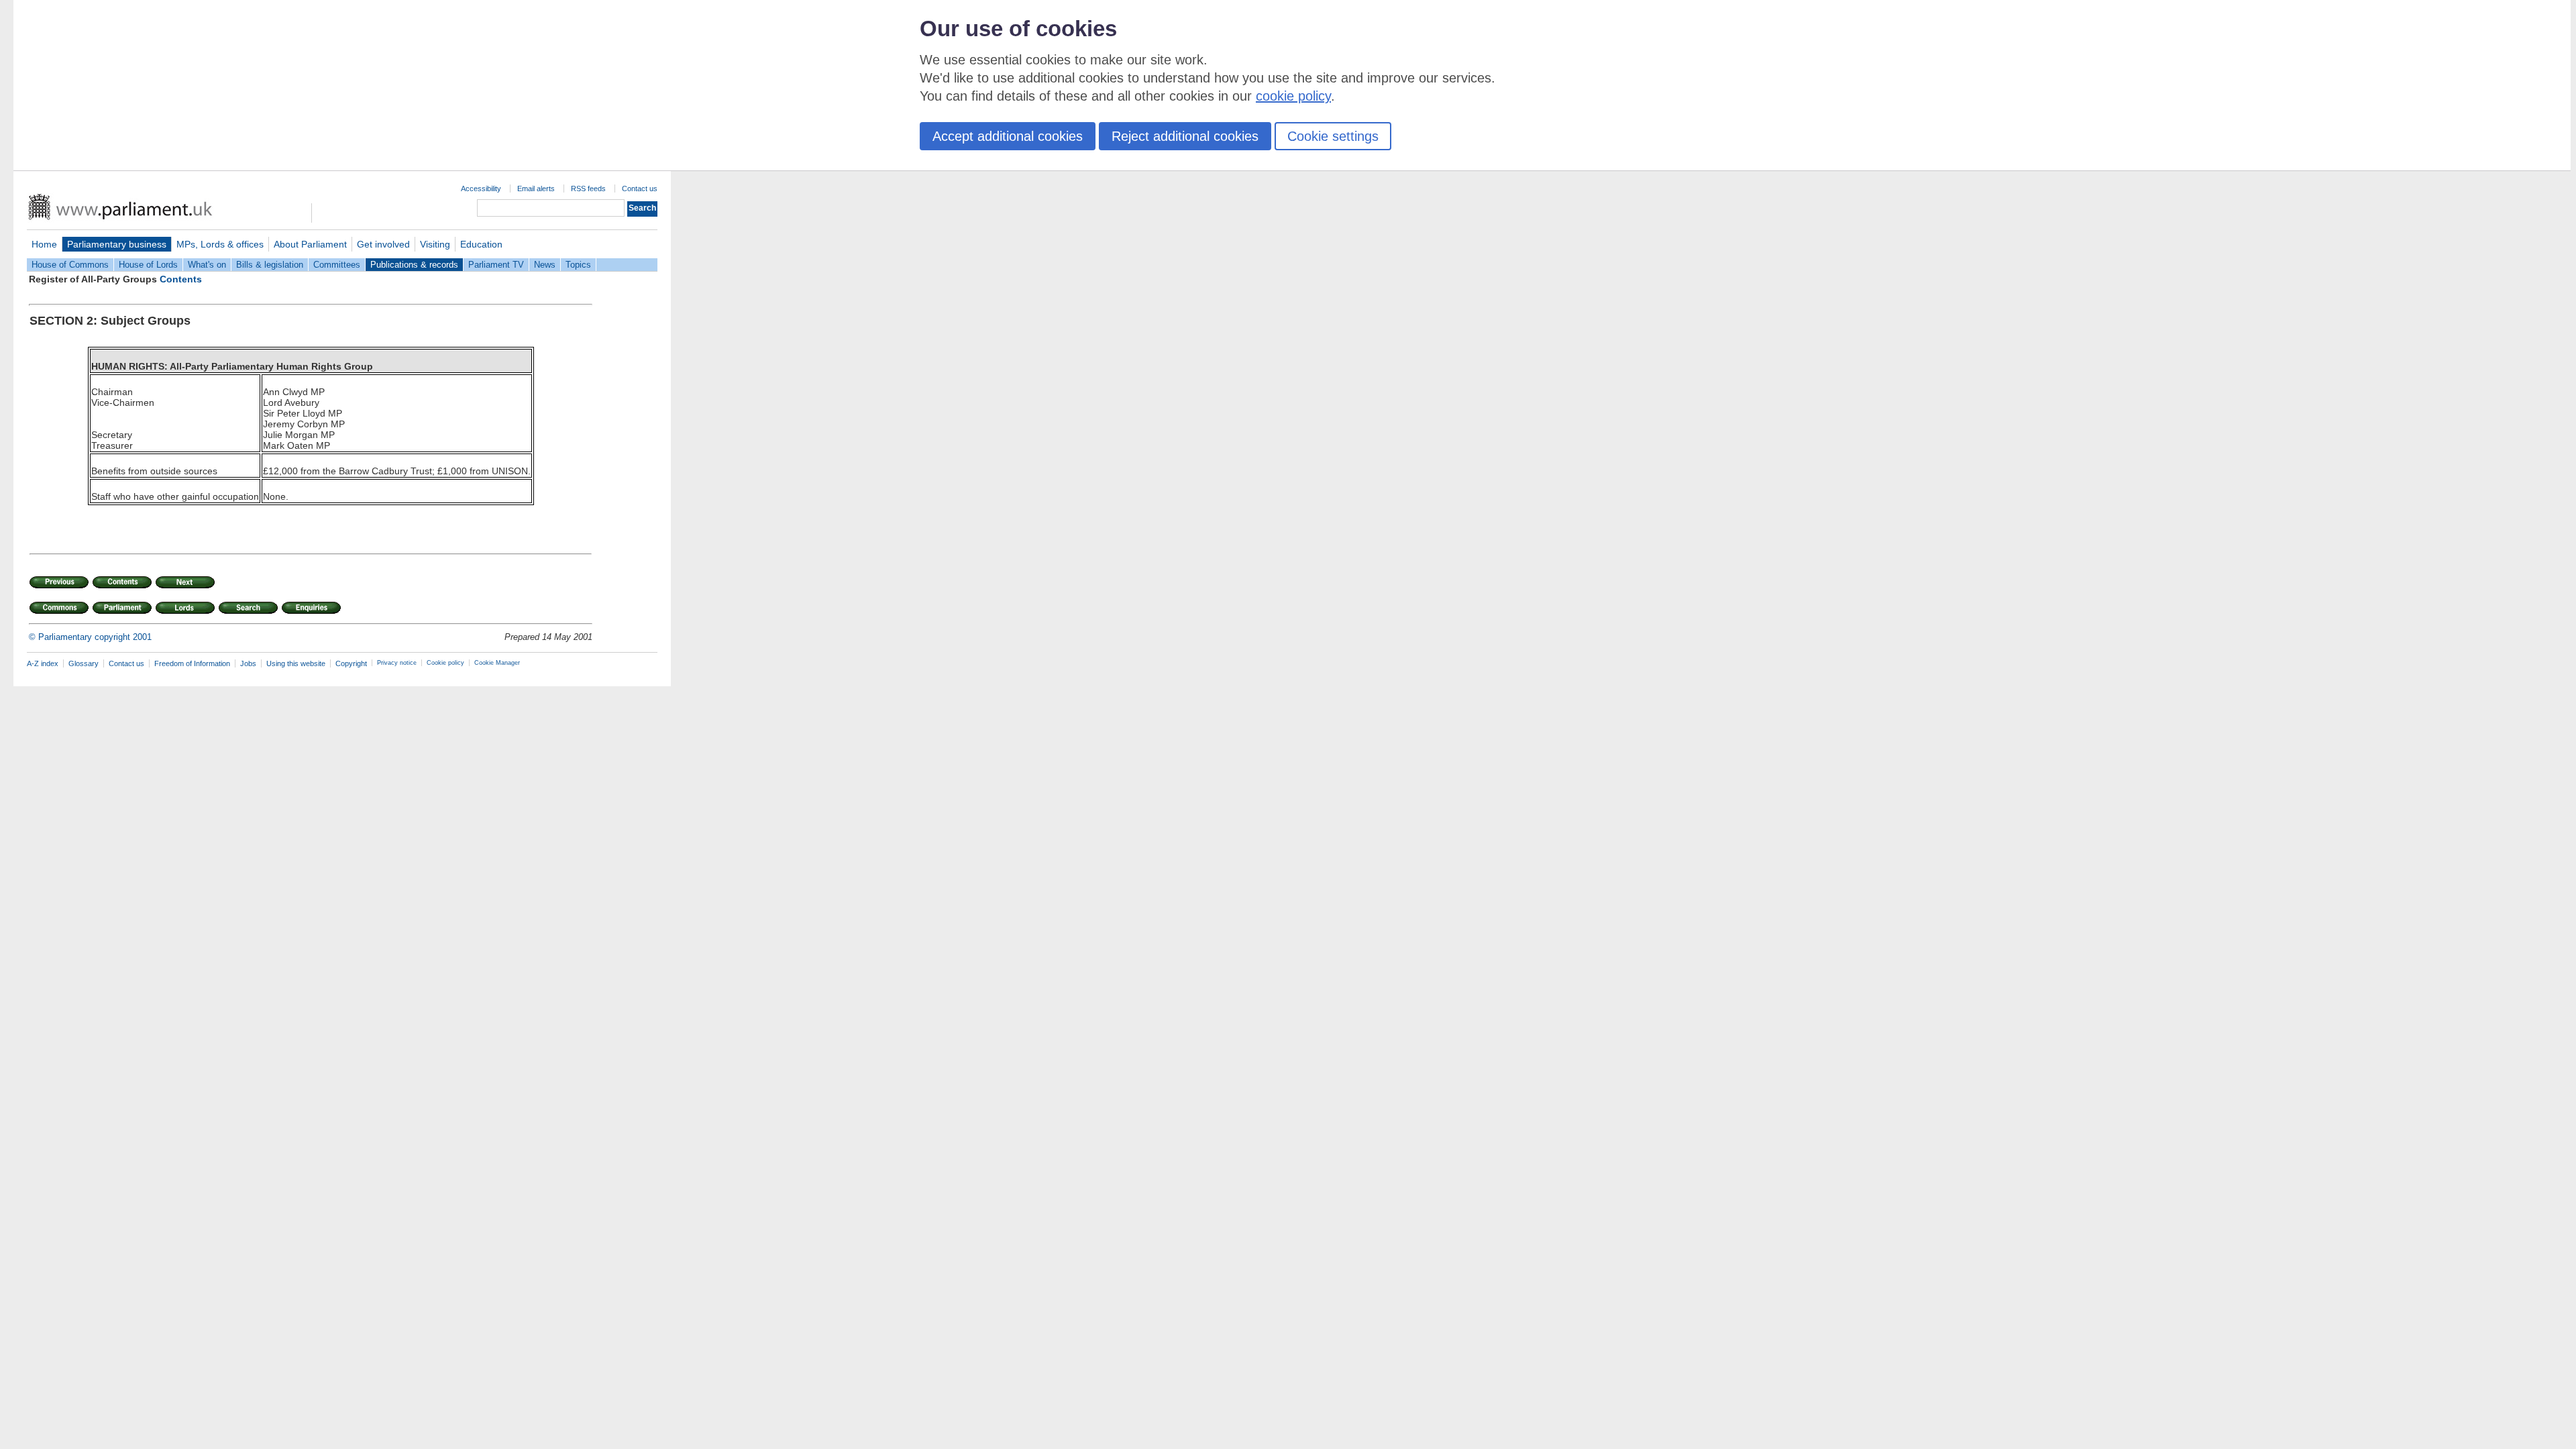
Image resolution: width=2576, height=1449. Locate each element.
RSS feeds (588, 189)
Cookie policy (445, 663)
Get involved (383, 244)
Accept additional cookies (1008, 136)
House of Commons (70, 265)
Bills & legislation (270, 265)
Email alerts (536, 189)
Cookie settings (1333, 136)
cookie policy (1293, 96)
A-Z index (43, 663)
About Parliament (310, 244)
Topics (578, 265)
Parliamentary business (117, 244)
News (545, 265)
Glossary (84, 663)
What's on (207, 265)
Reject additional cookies (1185, 136)
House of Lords (148, 265)
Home (44, 244)
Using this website (296, 663)
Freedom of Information (192, 663)
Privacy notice (397, 663)
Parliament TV (496, 265)
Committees (337, 265)
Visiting (435, 244)
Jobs (248, 663)
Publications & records (414, 265)
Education (481, 244)
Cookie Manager (497, 663)
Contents (181, 279)
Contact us (640, 189)
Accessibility (481, 189)
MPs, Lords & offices (220, 244)
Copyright (351, 663)
